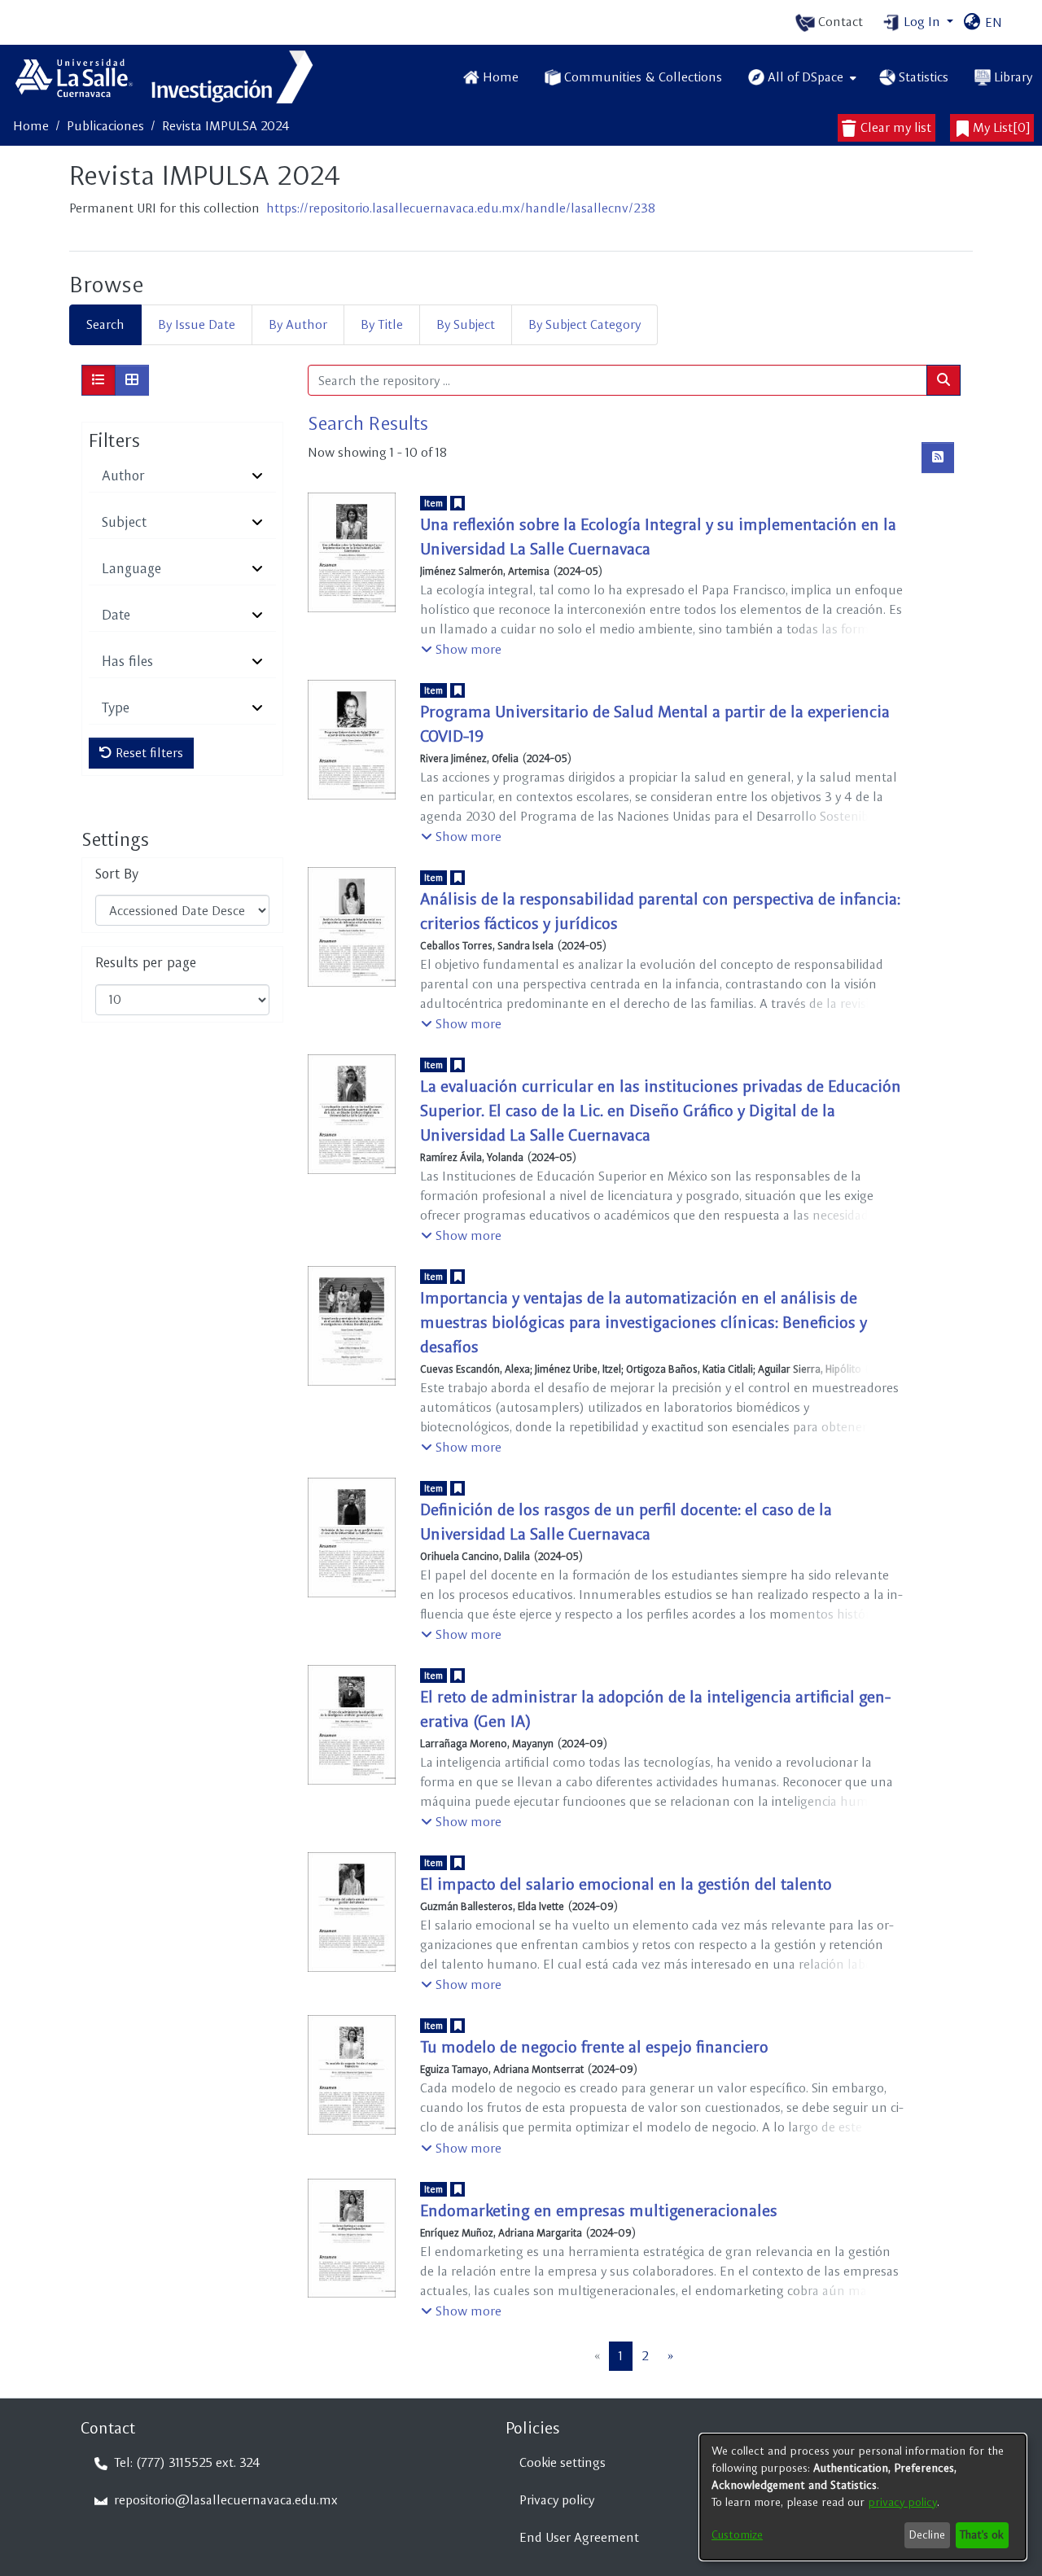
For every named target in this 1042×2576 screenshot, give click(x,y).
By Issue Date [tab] (197, 324)
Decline (927, 2534)
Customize (737, 2534)
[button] (461, 650)
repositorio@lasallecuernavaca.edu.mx (224, 2500)
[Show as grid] (132, 380)
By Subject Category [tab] (584, 324)
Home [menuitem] (501, 77)
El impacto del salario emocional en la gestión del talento (626, 1884)
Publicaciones (105, 126)
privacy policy (902, 2502)
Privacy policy (557, 2500)
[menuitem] (801, 77)
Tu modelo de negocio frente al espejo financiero (594, 2047)
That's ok (982, 2534)
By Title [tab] (382, 324)
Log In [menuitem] (922, 22)
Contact (839, 22)
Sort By (117, 874)
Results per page (146, 963)
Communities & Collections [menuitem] (643, 77)
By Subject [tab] (466, 324)
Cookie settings (563, 2462)
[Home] (166, 77)
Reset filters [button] (148, 753)
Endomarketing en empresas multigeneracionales (599, 2210)
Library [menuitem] (1013, 77)
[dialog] (863, 2497)
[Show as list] (99, 380)
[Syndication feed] (938, 458)
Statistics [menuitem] (924, 77)
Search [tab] (105, 324)
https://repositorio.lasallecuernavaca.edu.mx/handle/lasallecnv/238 (461, 208)
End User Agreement (579, 2537)
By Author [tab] (298, 324)
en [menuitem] (992, 22)
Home (31, 126)
